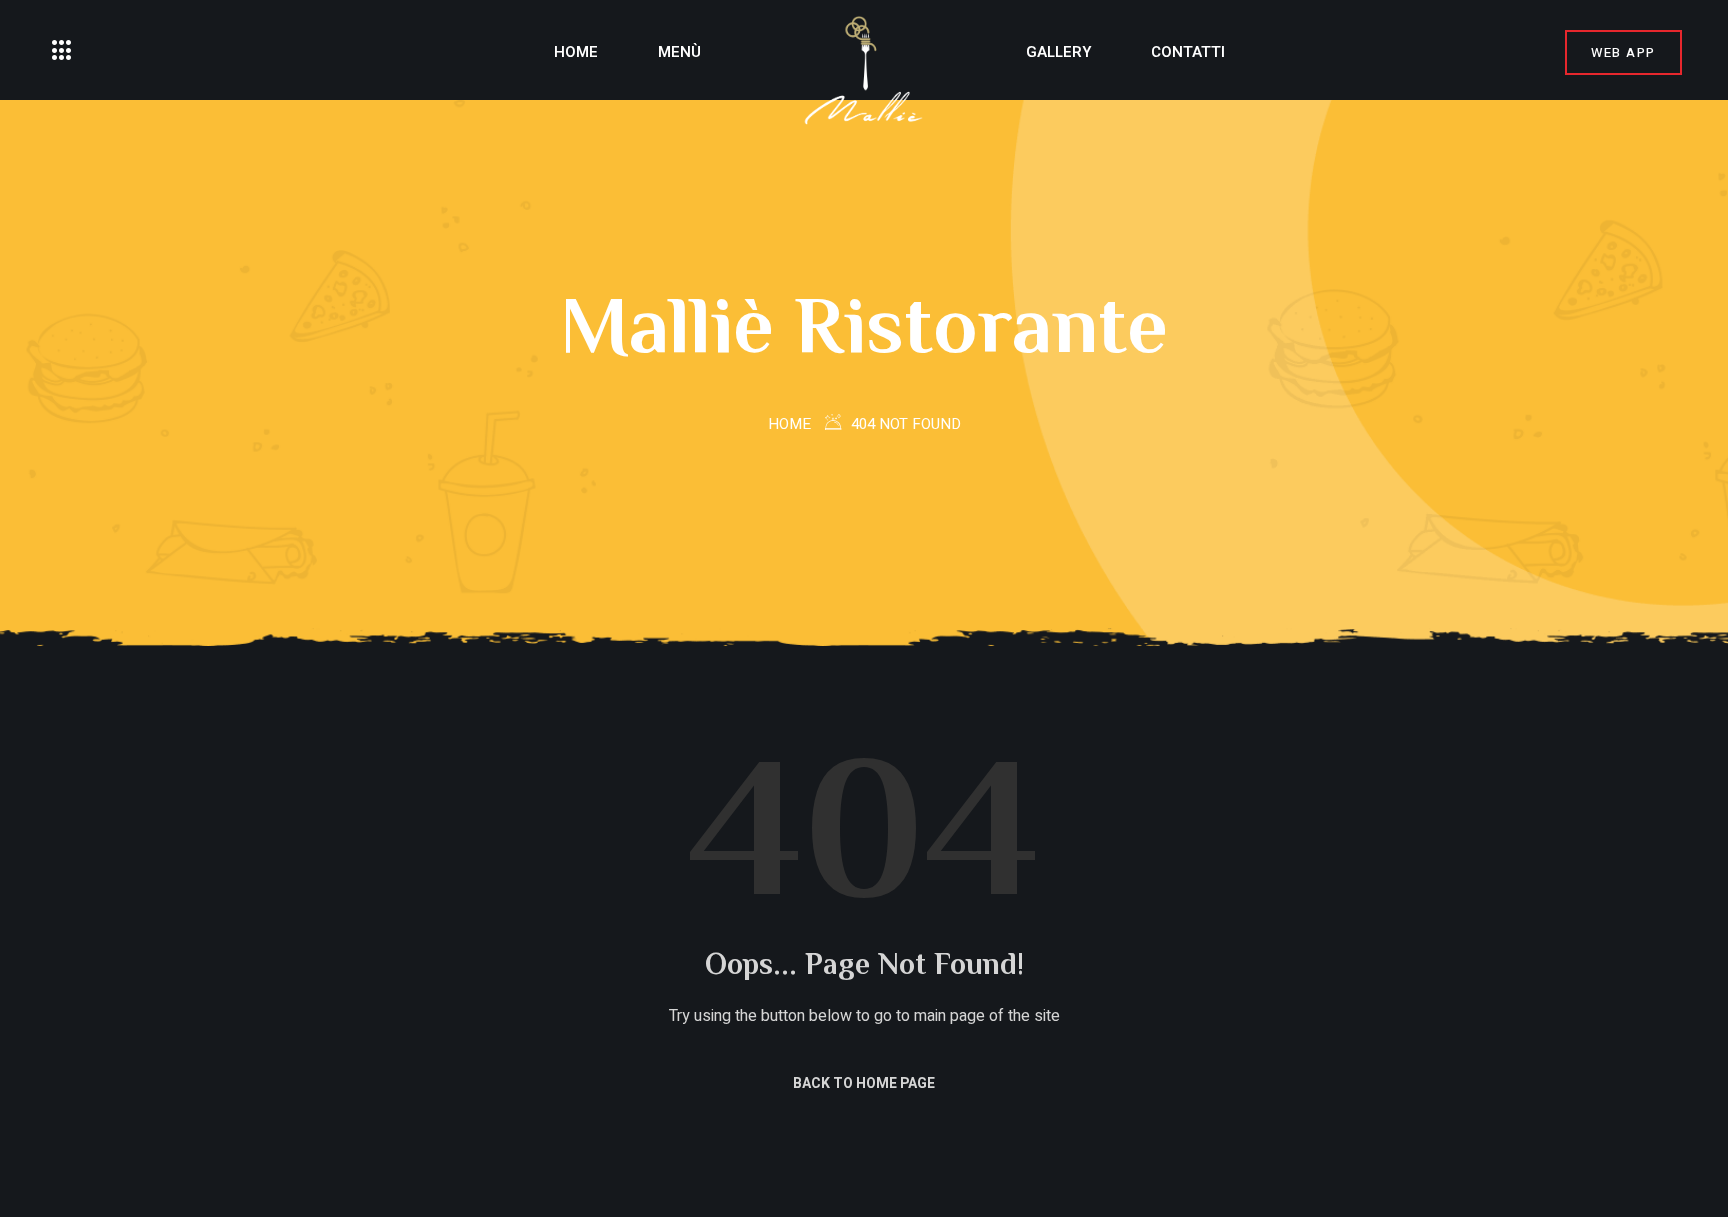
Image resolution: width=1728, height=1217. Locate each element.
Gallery (1058, 52)
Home (576, 52)
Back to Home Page (864, 1083)
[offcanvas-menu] (62, 51)
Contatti (1188, 52)
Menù (679, 52)
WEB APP (1623, 52)
